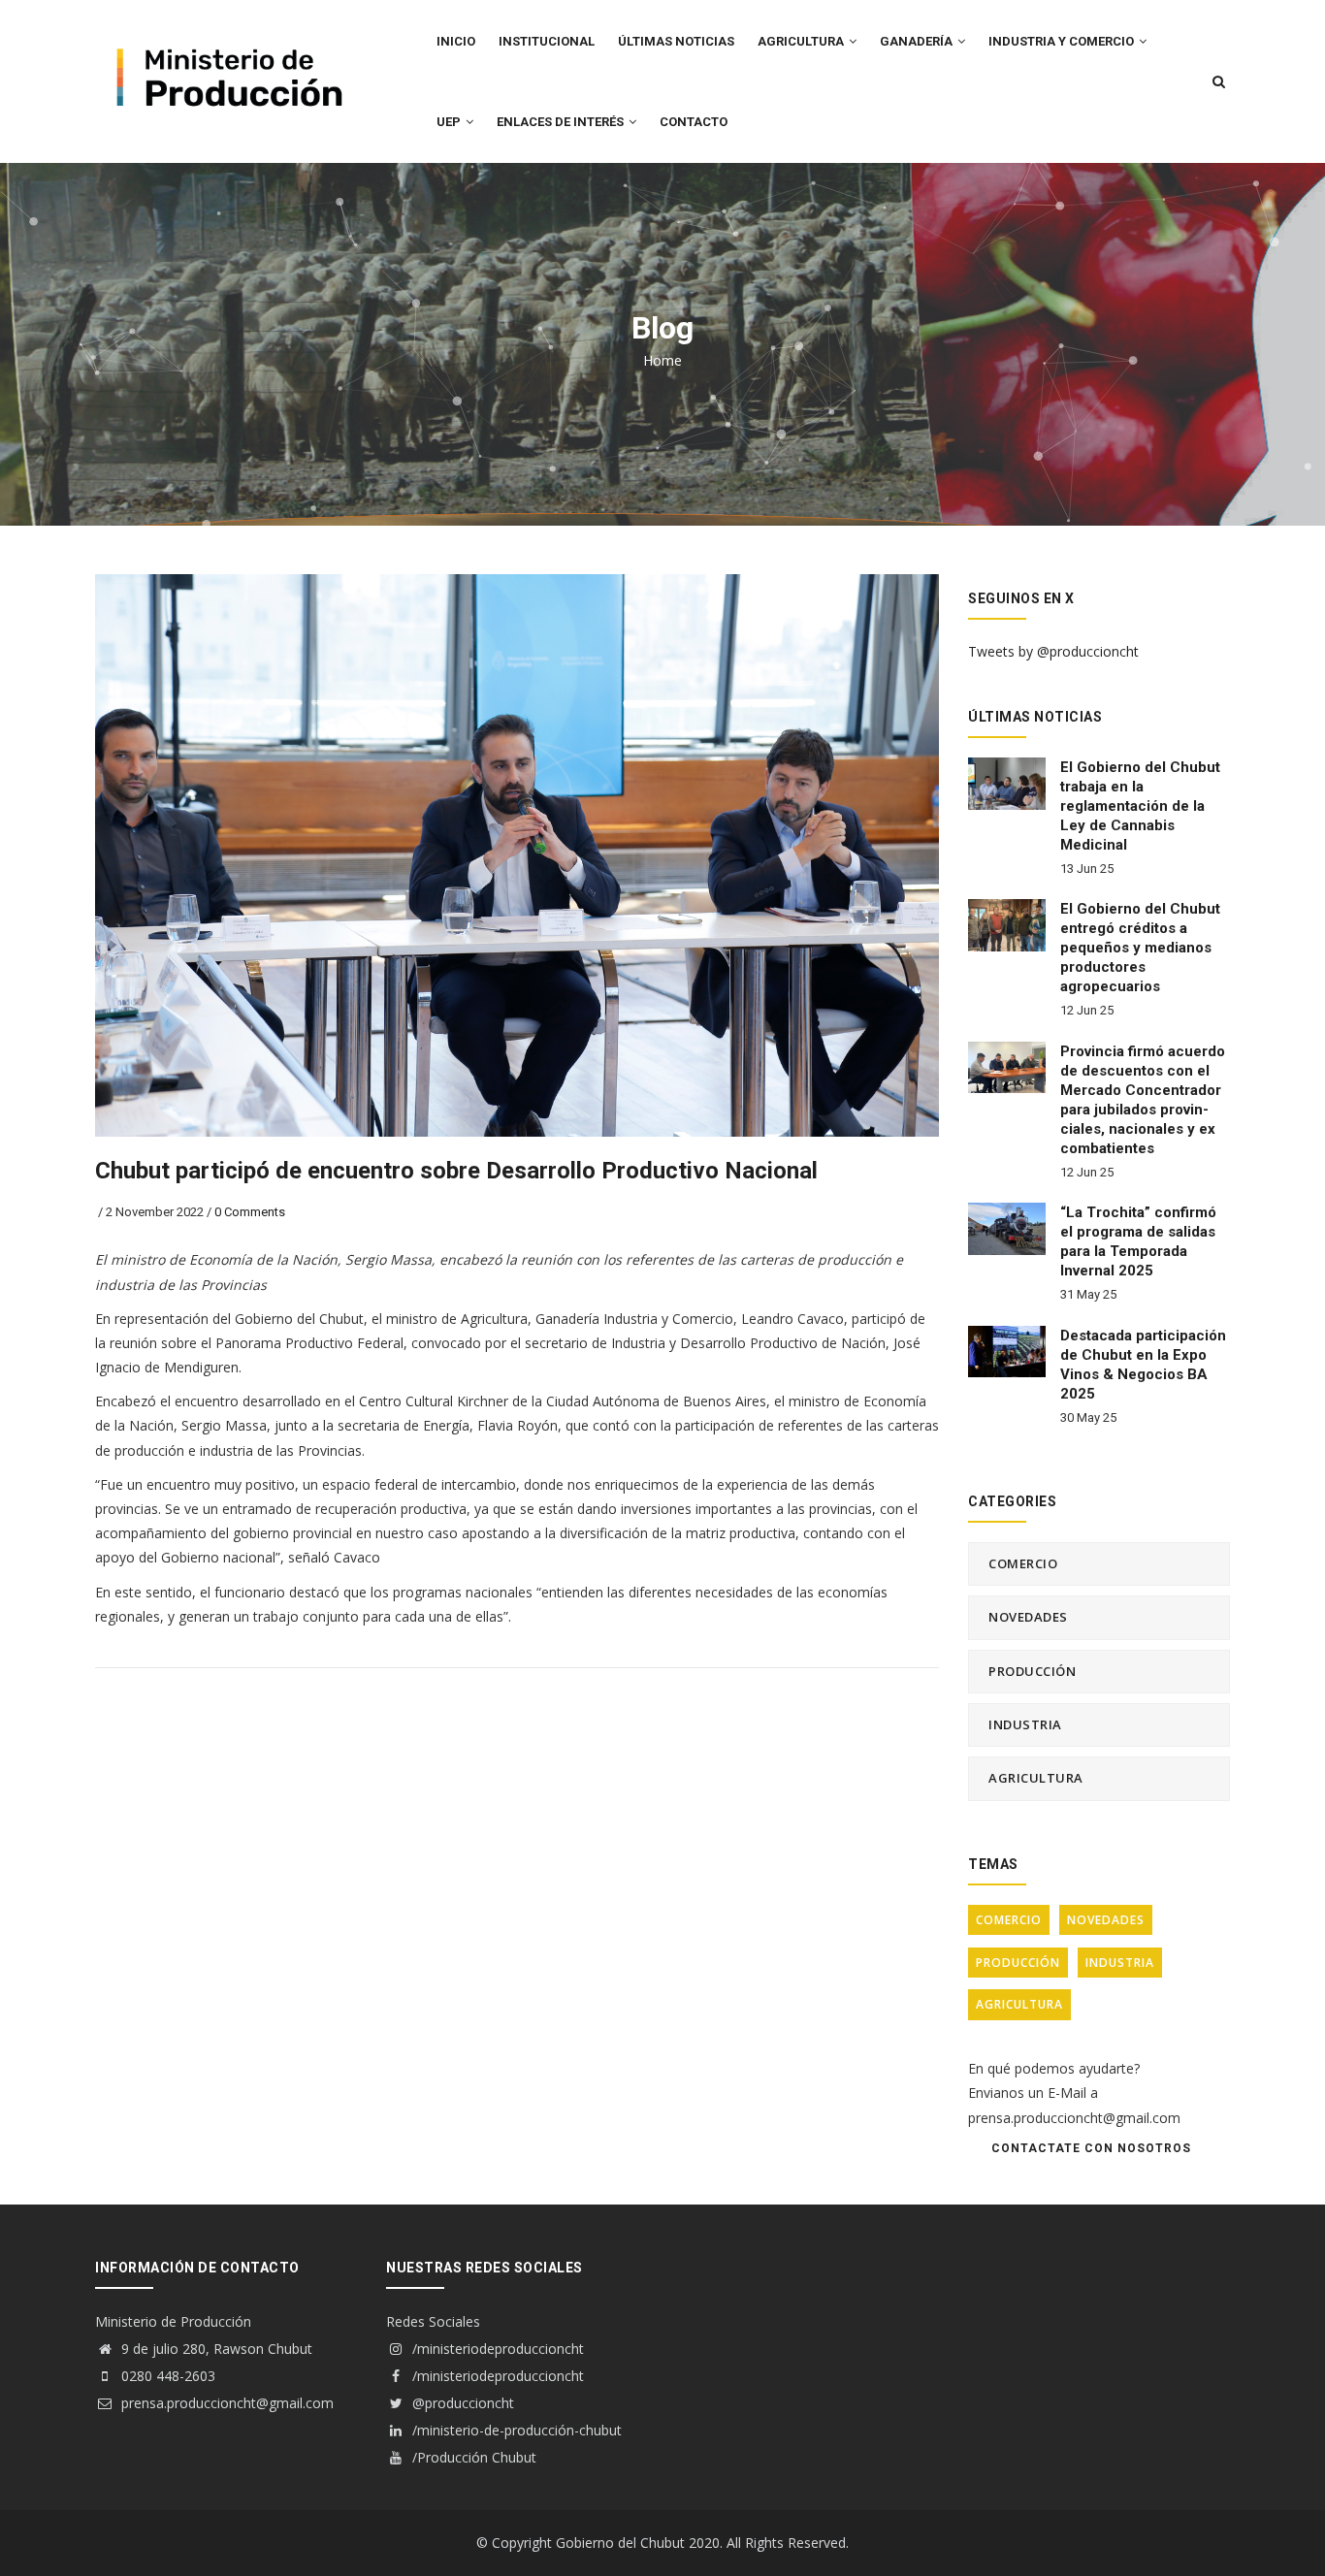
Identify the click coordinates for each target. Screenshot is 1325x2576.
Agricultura (1036, 1778)
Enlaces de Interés (562, 122)
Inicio (456, 41)
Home (662, 360)
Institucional (547, 41)
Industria (1025, 1724)
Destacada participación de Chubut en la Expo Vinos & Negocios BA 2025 (1143, 1365)
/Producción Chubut (472, 2457)
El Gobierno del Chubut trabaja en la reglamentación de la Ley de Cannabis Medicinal (1140, 806)
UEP (450, 122)
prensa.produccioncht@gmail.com (226, 2403)
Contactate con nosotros (1091, 2148)
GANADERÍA (918, 41)
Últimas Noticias (676, 41)
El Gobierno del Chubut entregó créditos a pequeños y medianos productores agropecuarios (1140, 948)
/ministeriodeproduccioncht (496, 2349)
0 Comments (250, 1212)
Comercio (1023, 1563)
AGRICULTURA (802, 41)
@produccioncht (461, 2403)
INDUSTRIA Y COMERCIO (1063, 41)
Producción (1032, 1671)
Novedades (1028, 1617)
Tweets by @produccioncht (1053, 651)
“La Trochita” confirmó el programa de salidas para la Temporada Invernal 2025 (1138, 1241)
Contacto (694, 122)
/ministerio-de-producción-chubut (515, 2430)
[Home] (226, 40)
